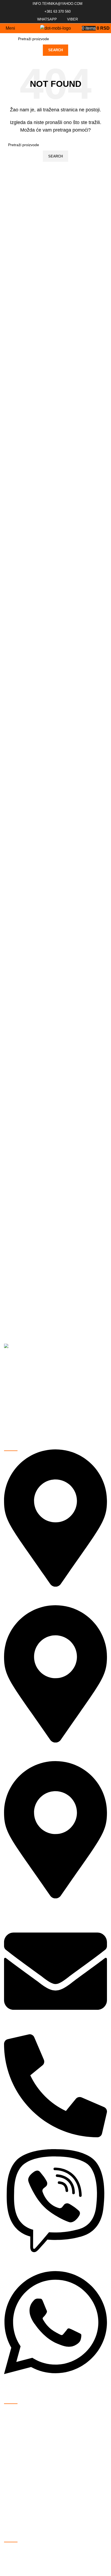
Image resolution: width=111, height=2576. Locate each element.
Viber (72, 19)
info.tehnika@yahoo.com (57, 4)
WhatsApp (46, 19)
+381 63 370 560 (57, 11)
